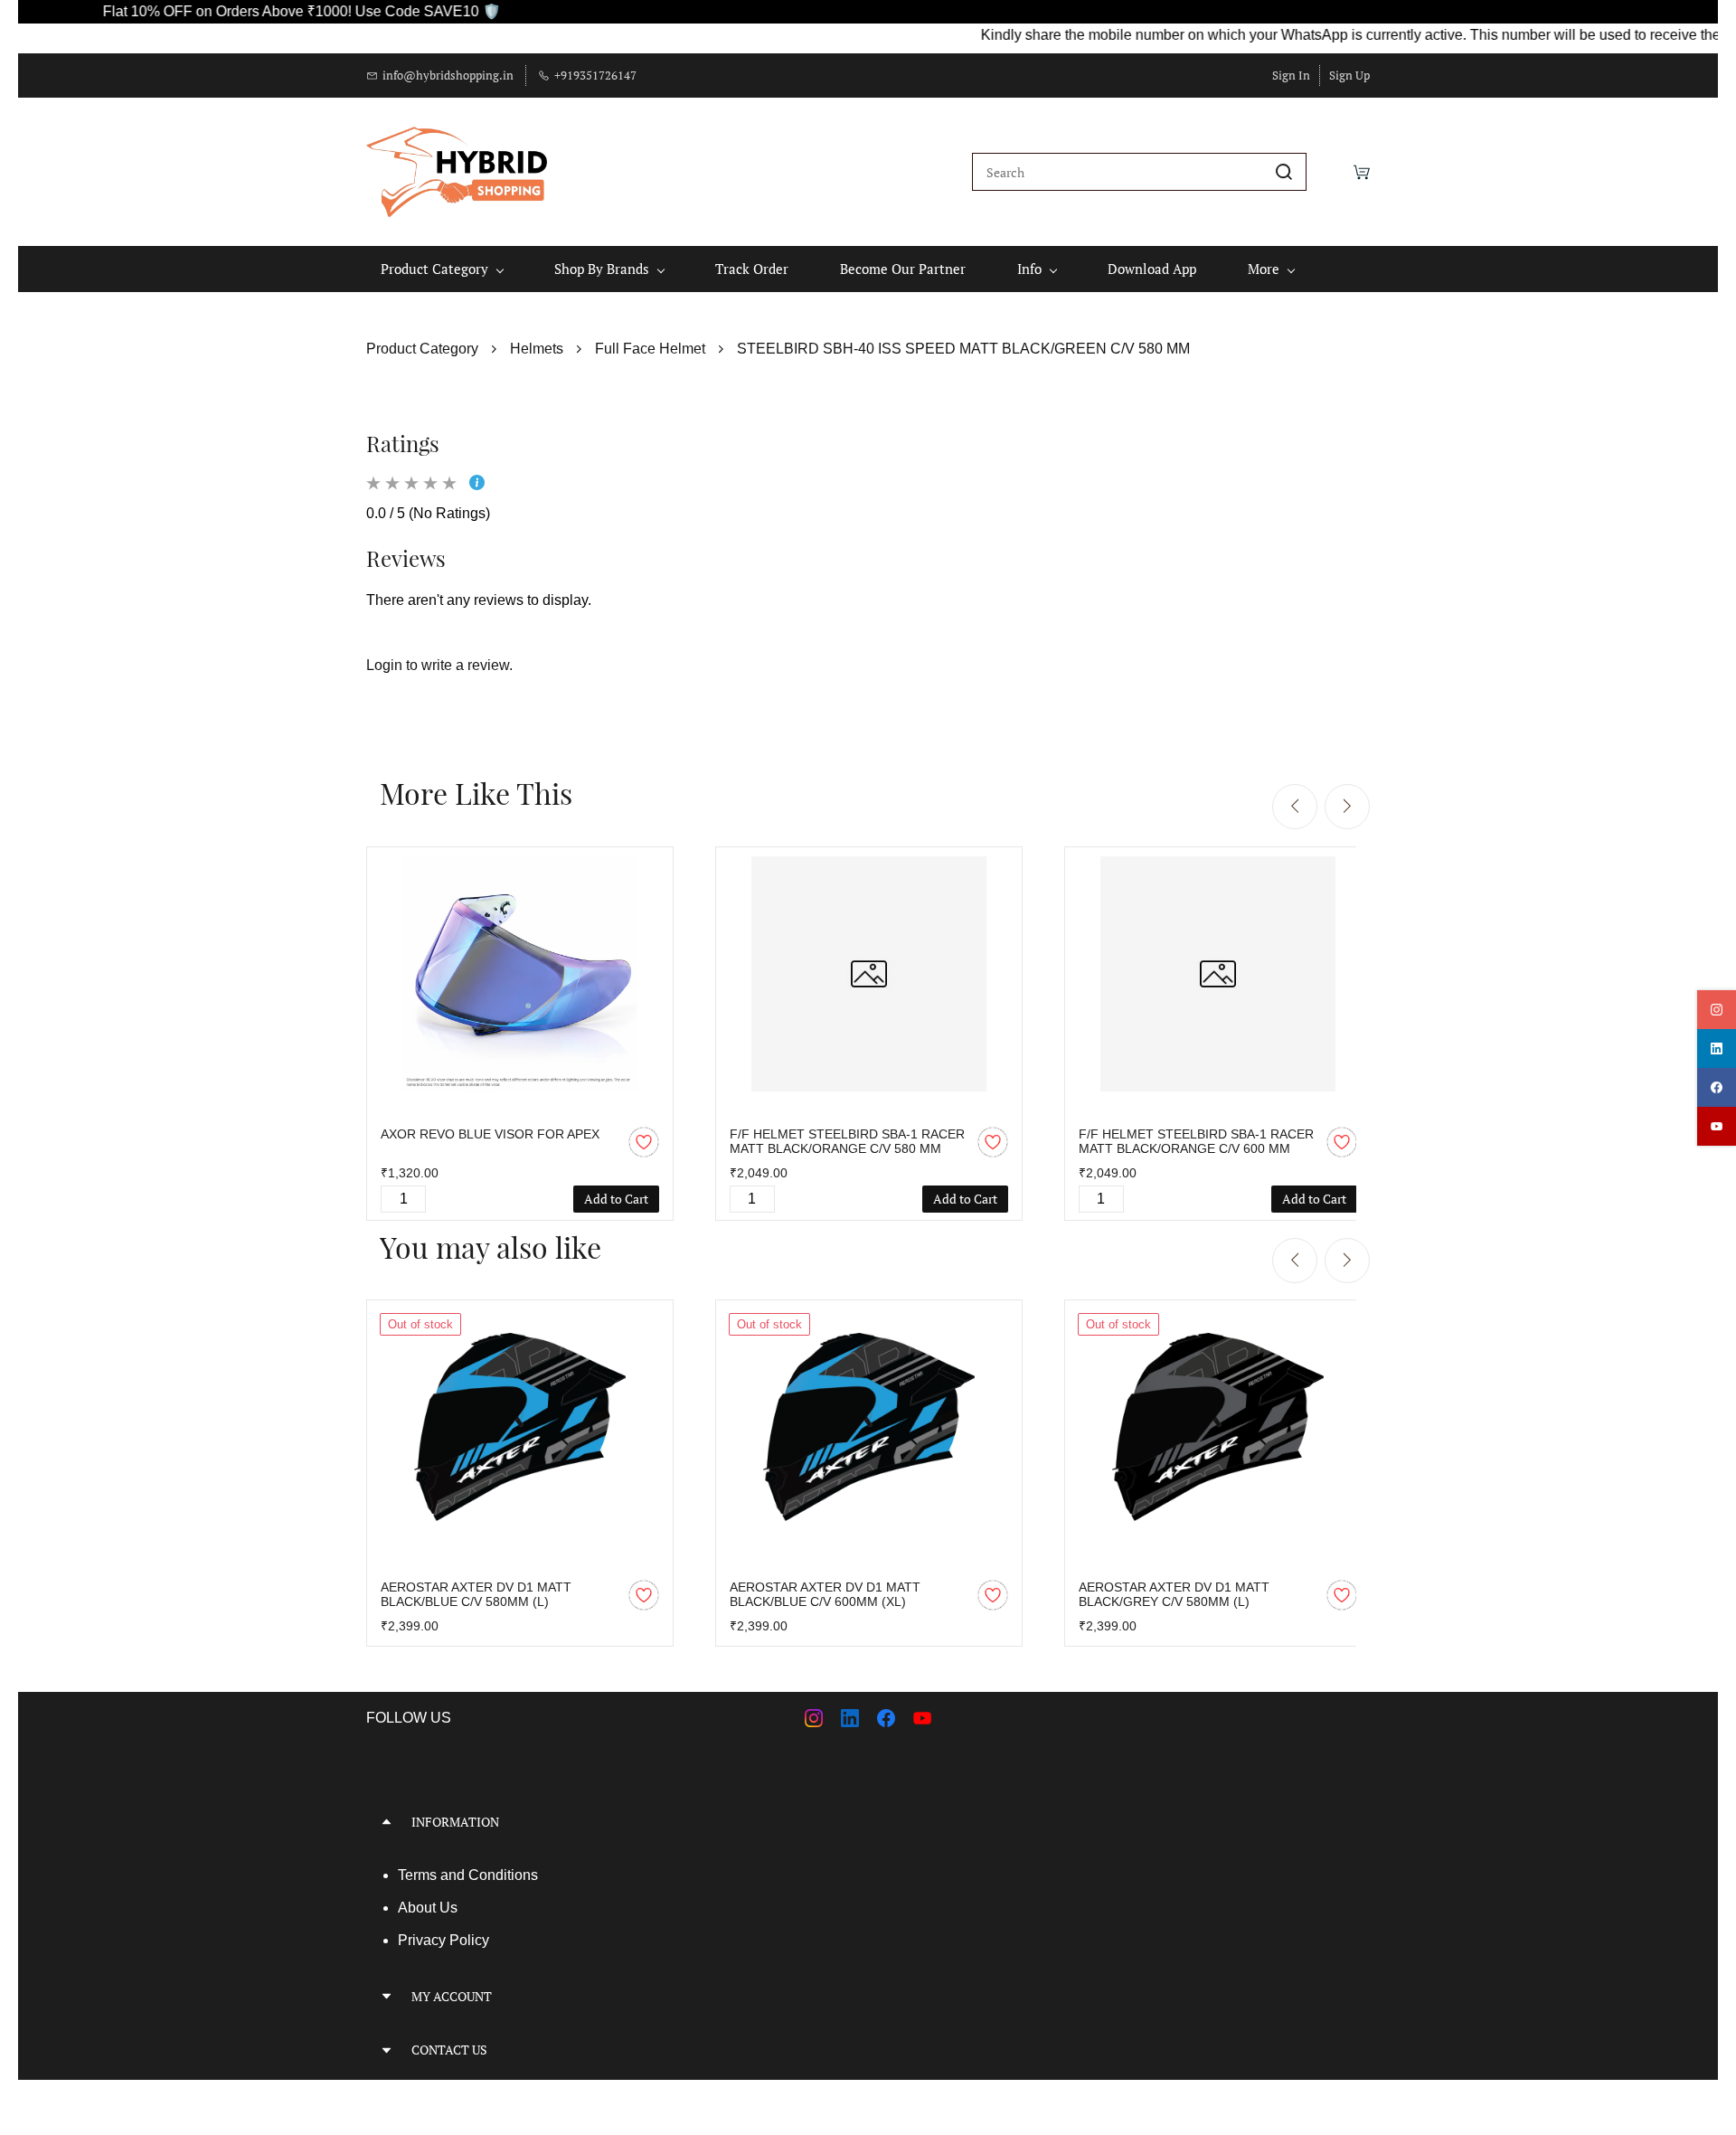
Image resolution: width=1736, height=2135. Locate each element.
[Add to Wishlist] (644, 1142)
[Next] (1347, 807)
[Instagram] (814, 1718)
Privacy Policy (443, 1940)
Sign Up (1349, 75)
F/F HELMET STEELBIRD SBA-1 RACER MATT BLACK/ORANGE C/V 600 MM (1196, 1141)
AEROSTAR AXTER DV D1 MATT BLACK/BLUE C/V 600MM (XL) (825, 1594)
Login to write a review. (439, 665)
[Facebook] (886, 1718)
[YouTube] (922, 1718)
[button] (610, 1822)
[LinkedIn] (850, 1718)
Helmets (537, 349)
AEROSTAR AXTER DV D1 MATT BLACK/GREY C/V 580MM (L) (1174, 1594)
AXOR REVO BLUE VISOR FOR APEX (490, 1134)
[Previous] (1295, 807)
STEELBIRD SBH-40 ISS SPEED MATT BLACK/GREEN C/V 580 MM (963, 349)
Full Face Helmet (650, 349)
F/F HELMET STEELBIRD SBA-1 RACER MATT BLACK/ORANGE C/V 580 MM (847, 1141)
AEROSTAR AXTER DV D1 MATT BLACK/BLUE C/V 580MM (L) (476, 1594)
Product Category (422, 349)
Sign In (1291, 75)
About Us (428, 1908)
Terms (419, 1875)
